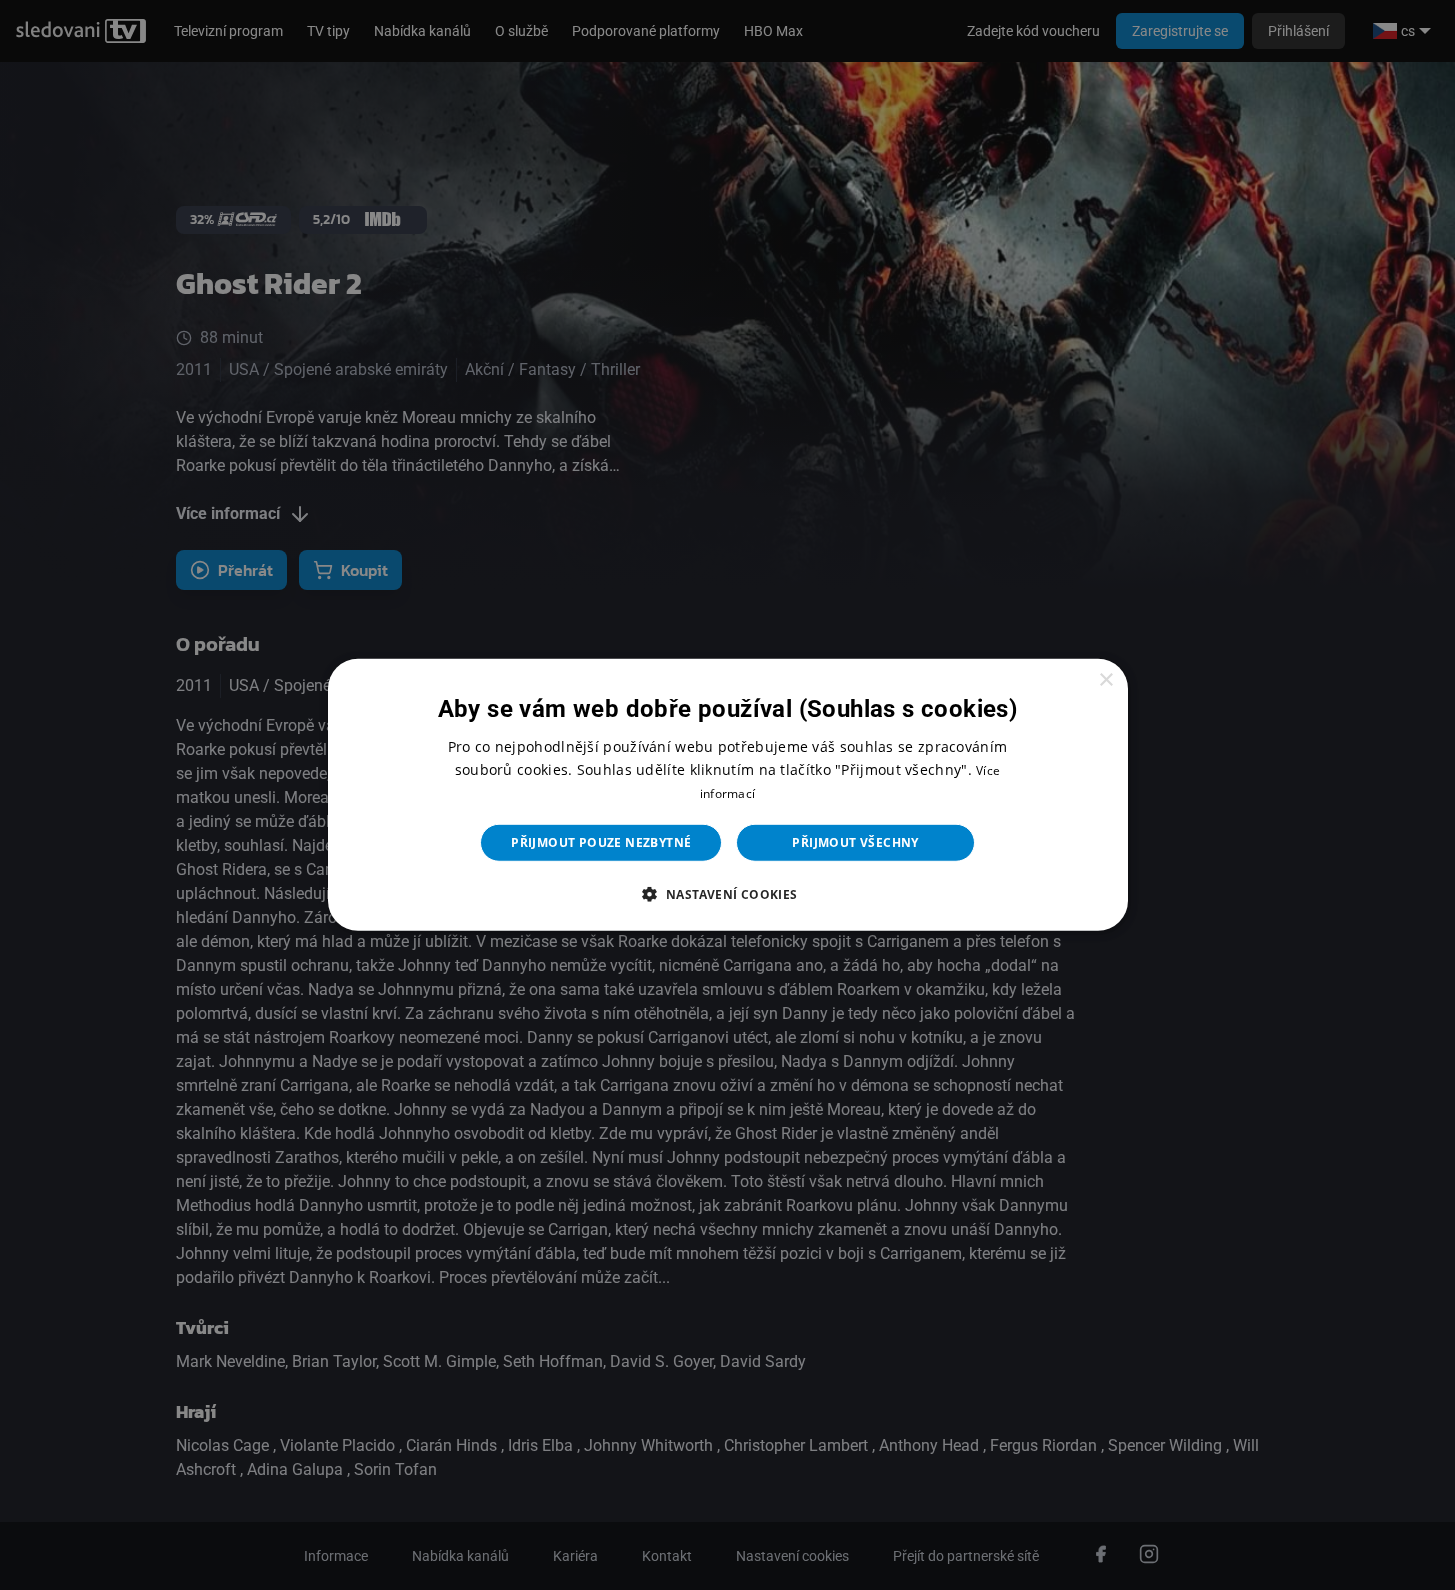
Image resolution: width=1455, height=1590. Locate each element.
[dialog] (728, 795)
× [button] (1105, 680)
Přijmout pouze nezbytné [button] (601, 842)
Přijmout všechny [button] (855, 842)
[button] (727, 894)
